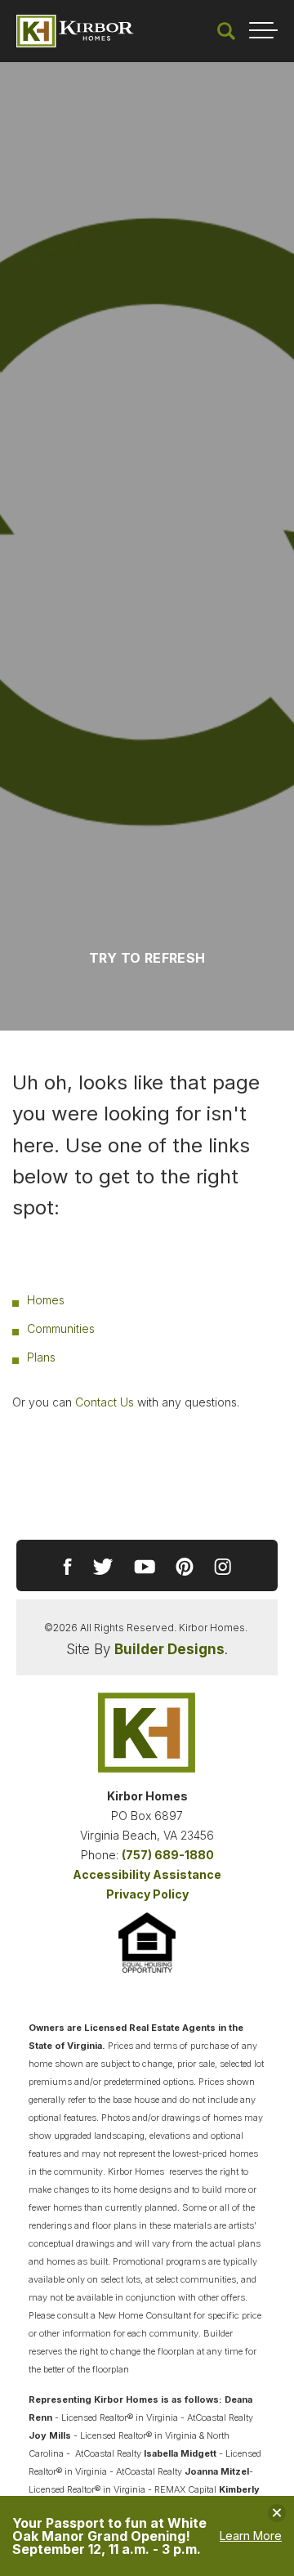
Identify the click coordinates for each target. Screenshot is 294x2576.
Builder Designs (169, 1649)
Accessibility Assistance (147, 1874)
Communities (61, 1328)
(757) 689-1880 (168, 1855)
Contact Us (105, 1402)
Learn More (251, 2536)
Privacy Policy (147, 1894)
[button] (226, 31)
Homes (46, 1300)
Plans (41, 1357)
